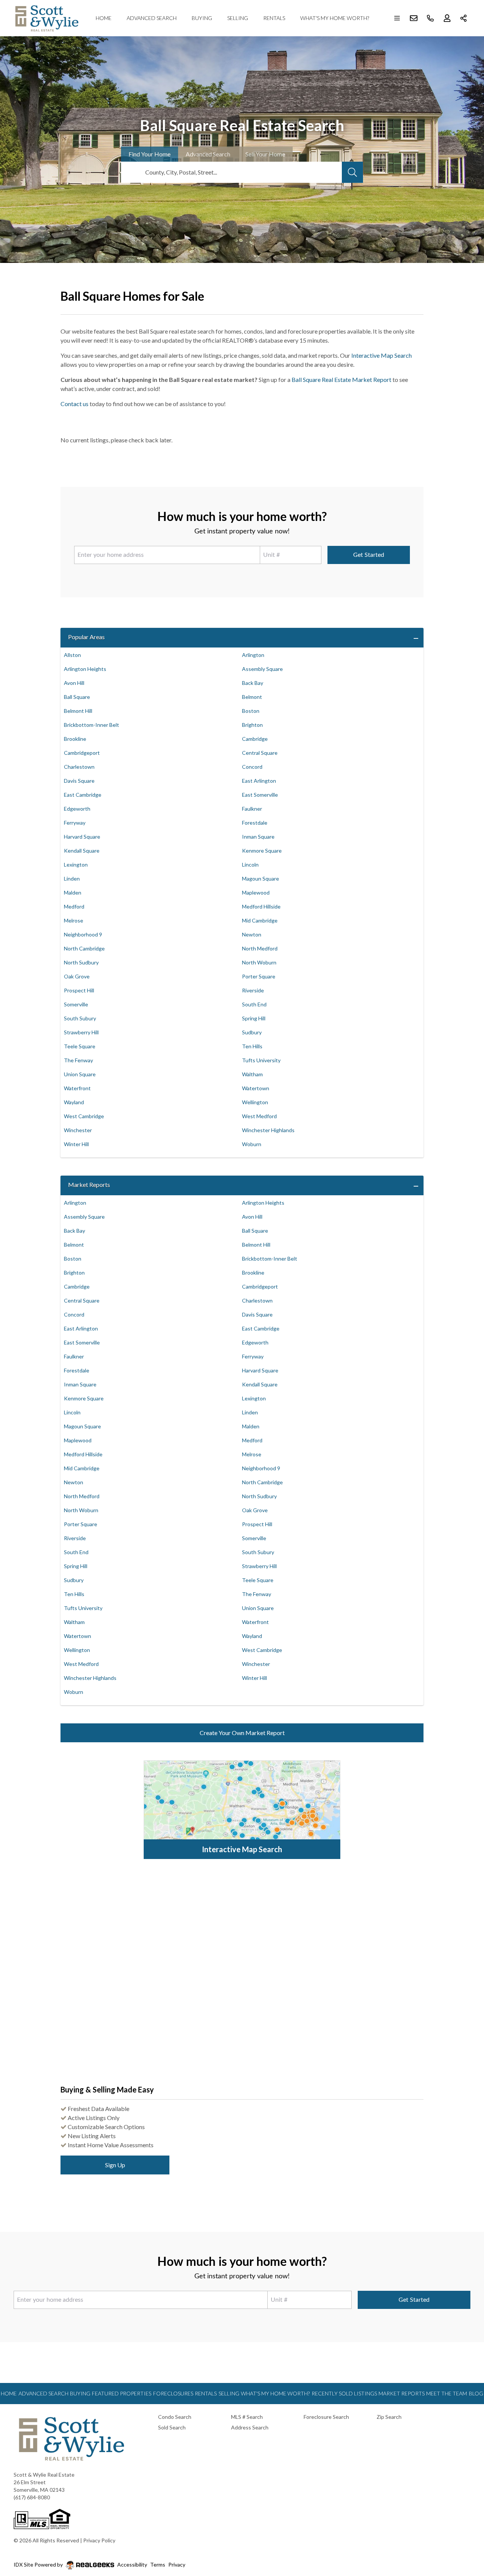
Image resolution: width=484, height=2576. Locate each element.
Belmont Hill (78, 711)
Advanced (208, 154)
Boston (251, 711)
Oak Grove (77, 976)
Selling (238, 18)
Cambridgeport (82, 753)
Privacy (177, 2564)
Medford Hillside (261, 906)
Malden (73, 892)
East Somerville (260, 795)
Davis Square (79, 781)
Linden (72, 878)
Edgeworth (77, 809)
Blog (476, 2393)
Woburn (252, 1144)
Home (104, 18)
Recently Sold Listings (344, 2393)
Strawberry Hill (81, 1032)
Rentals (274, 18)
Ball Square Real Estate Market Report (341, 379)
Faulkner (252, 809)
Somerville (76, 1004)
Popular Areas (86, 637)
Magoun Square (261, 878)
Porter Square (259, 976)
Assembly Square (262, 669)
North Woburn (259, 962)
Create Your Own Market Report (242, 1733)
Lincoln (250, 865)
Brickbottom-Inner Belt (92, 725)
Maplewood (256, 892)
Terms (158, 2564)
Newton (252, 934)
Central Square (260, 753)
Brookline (75, 739)
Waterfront (77, 1088)
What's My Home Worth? (335, 18)
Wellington (255, 1102)
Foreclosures (173, 2393)
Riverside (253, 990)
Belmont (252, 697)
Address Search (250, 2427)
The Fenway (78, 1060)
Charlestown (79, 767)
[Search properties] (352, 172)
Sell (265, 154)
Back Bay (253, 683)
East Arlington (259, 781)
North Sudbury (81, 962)
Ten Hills (252, 1046)
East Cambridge (83, 795)
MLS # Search (247, 2417)
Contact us (74, 404)
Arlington (253, 655)
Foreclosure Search (326, 2417)
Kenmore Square (262, 851)
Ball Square (77, 697)
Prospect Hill (79, 990)
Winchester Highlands (268, 1130)
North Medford (260, 948)
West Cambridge (84, 1116)
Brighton (252, 725)
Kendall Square (82, 851)
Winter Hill (76, 1144)
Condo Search (175, 2417)
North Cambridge (84, 948)
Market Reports (89, 1184)
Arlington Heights (85, 669)
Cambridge (255, 739)
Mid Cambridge (260, 920)
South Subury (80, 1018)
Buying (202, 18)
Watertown (256, 1088)
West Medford (259, 1116)
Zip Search (389, 2417)
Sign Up (115, 2165)
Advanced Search (152, 18)
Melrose (74, 920)
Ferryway (75, 823)
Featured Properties (122, 2393)
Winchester (78, 1130)
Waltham (252, 1074)
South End (254, 1004)
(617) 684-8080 (32, 2497)
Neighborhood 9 (83, 934)
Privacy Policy (99, 2540)
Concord (252, 767)
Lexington (76, 865)
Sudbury (252, 1032)
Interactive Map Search (382, 355)
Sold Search (172, 2427)
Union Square (80, 1074)
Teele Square (80, 1046)
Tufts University (261, 1060)
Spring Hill (254, 1018)
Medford (74, 906)
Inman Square (258, 837)
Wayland (74, 1102)
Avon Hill (74, 683)
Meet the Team (447, 2393)
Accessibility (132, 2564)
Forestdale (255, 823)
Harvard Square (82, 837)
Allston (72, 655)
